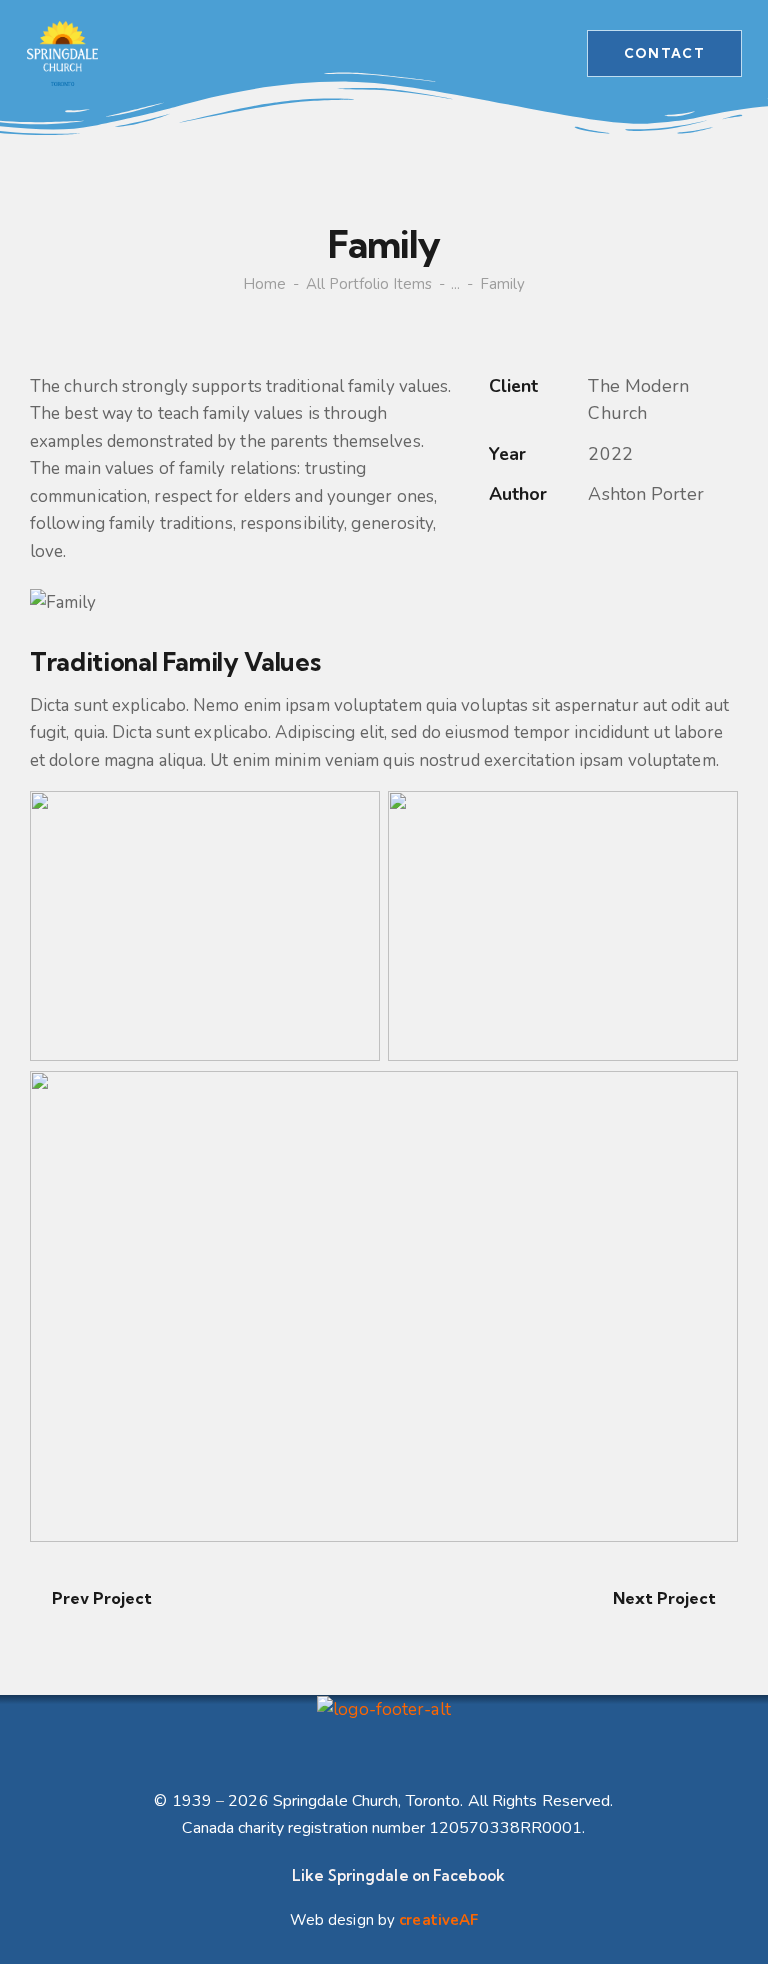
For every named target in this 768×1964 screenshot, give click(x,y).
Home (264, 284)
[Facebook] (543, 548)
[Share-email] (591, 548)
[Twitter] (495, 548)
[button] (517, 53)
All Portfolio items (369, 284)
